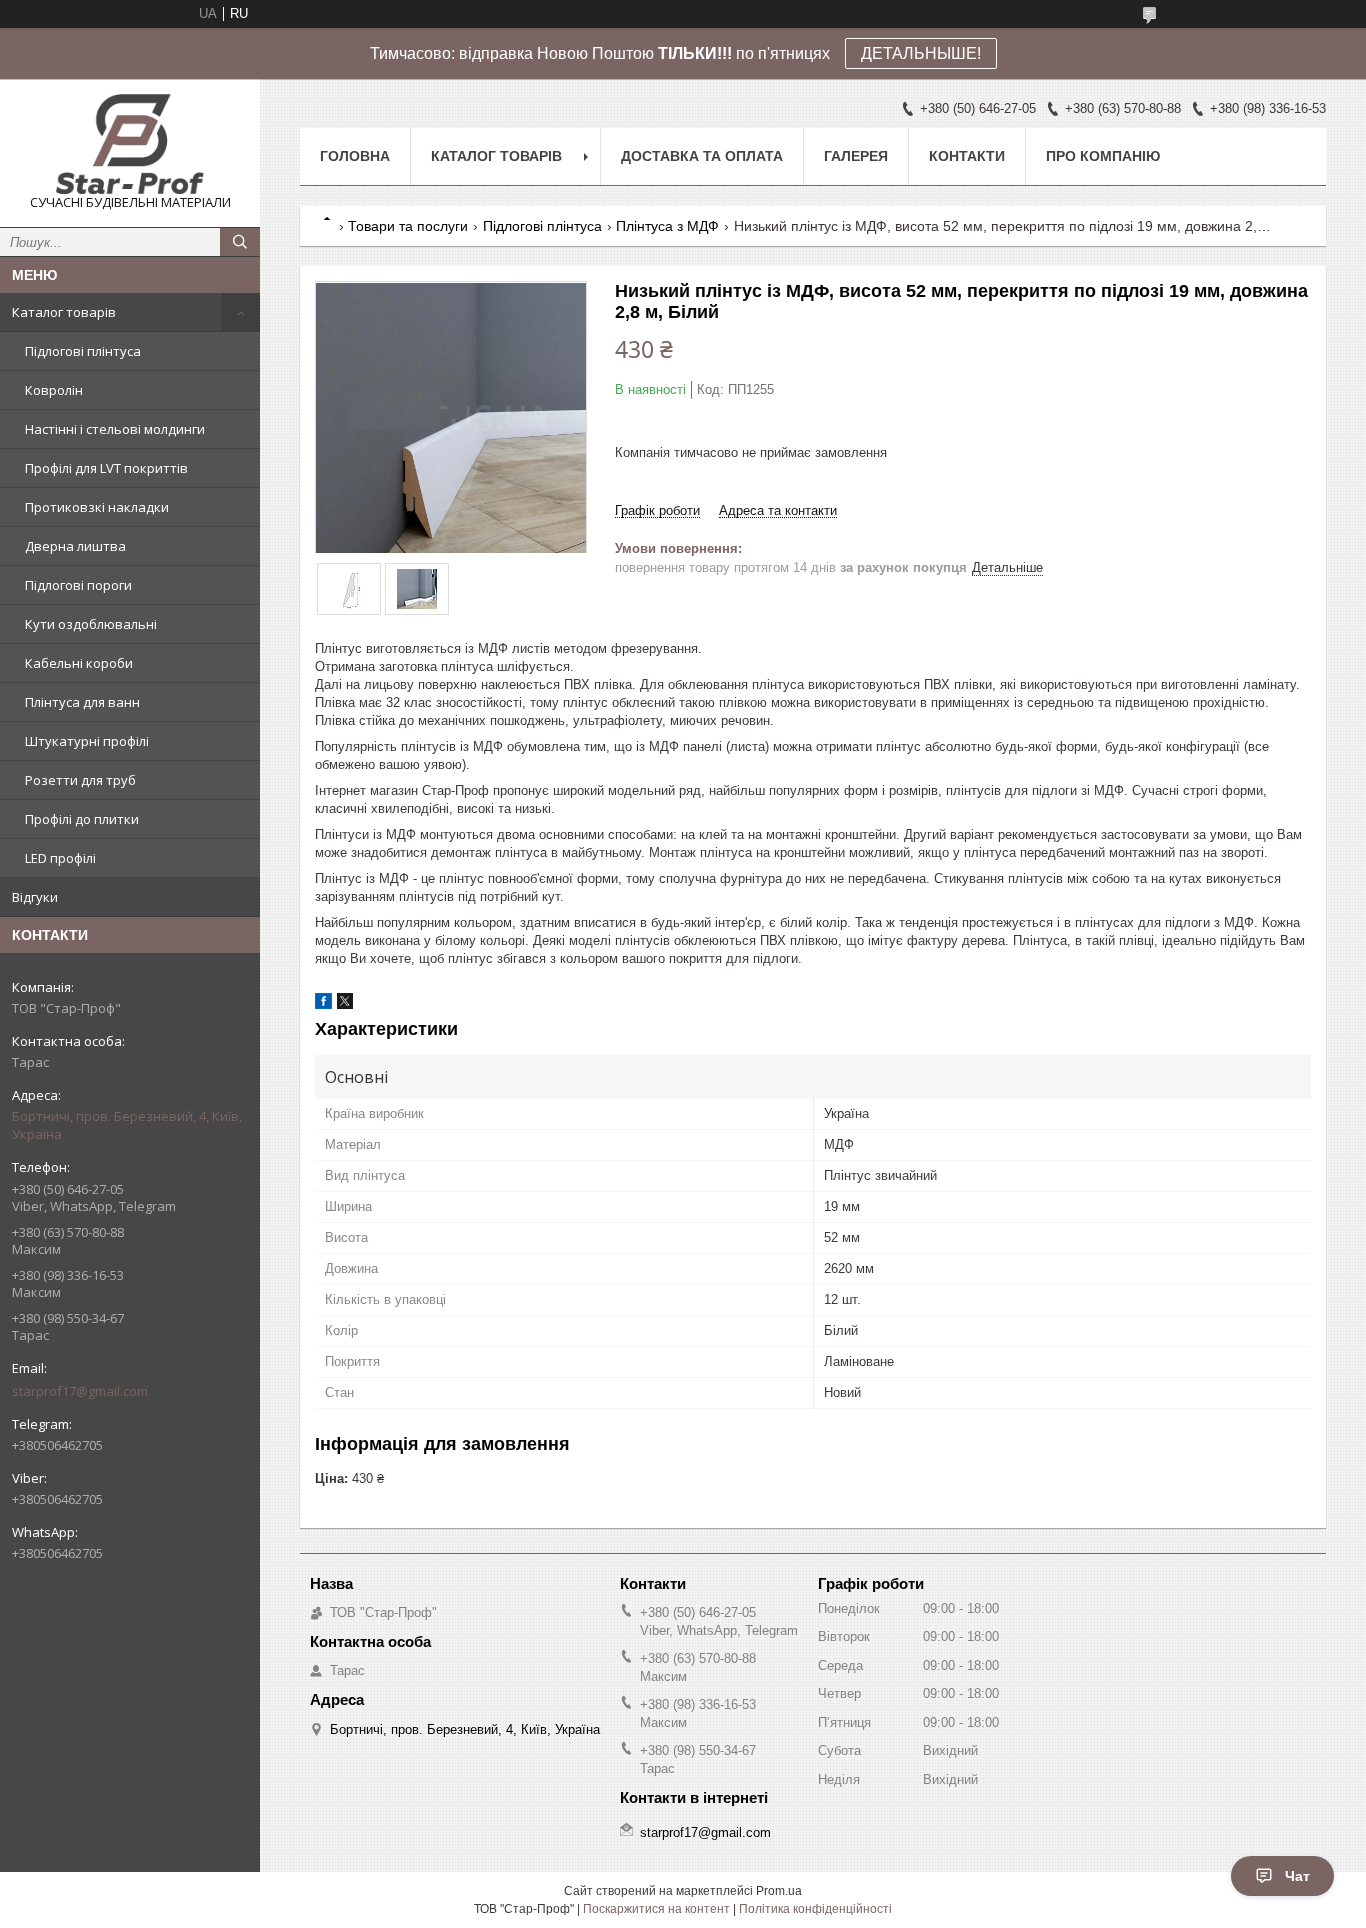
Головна (355, 156)
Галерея (856, 156)
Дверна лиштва (75, 546)
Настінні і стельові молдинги (115, 429)
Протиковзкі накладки (97, 507)
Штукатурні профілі (87, 741)
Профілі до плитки (82, 819)
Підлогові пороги (78, 585)
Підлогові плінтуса (83, 351)
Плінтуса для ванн (82, 702)
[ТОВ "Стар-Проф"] (130, 144)
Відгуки (35, 897)
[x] (345, 1004)
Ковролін (54, 390)
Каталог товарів (64, 312)
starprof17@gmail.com (80, 1391)
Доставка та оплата (702, 156)
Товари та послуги (408, 226)
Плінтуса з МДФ (667, 226)
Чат (1297, 1876)
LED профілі (60, 858)
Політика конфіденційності (815, 1909)
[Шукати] (240, 242)
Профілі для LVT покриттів (106, 468)
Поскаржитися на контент (656, 1909)
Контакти (967, 156)
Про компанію (1103, 156)
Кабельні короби (79, 663)
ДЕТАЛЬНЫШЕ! (921, 53)
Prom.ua (779, 1891)
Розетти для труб (80, 780)
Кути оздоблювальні (91, 624)
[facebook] (323, 1004)
